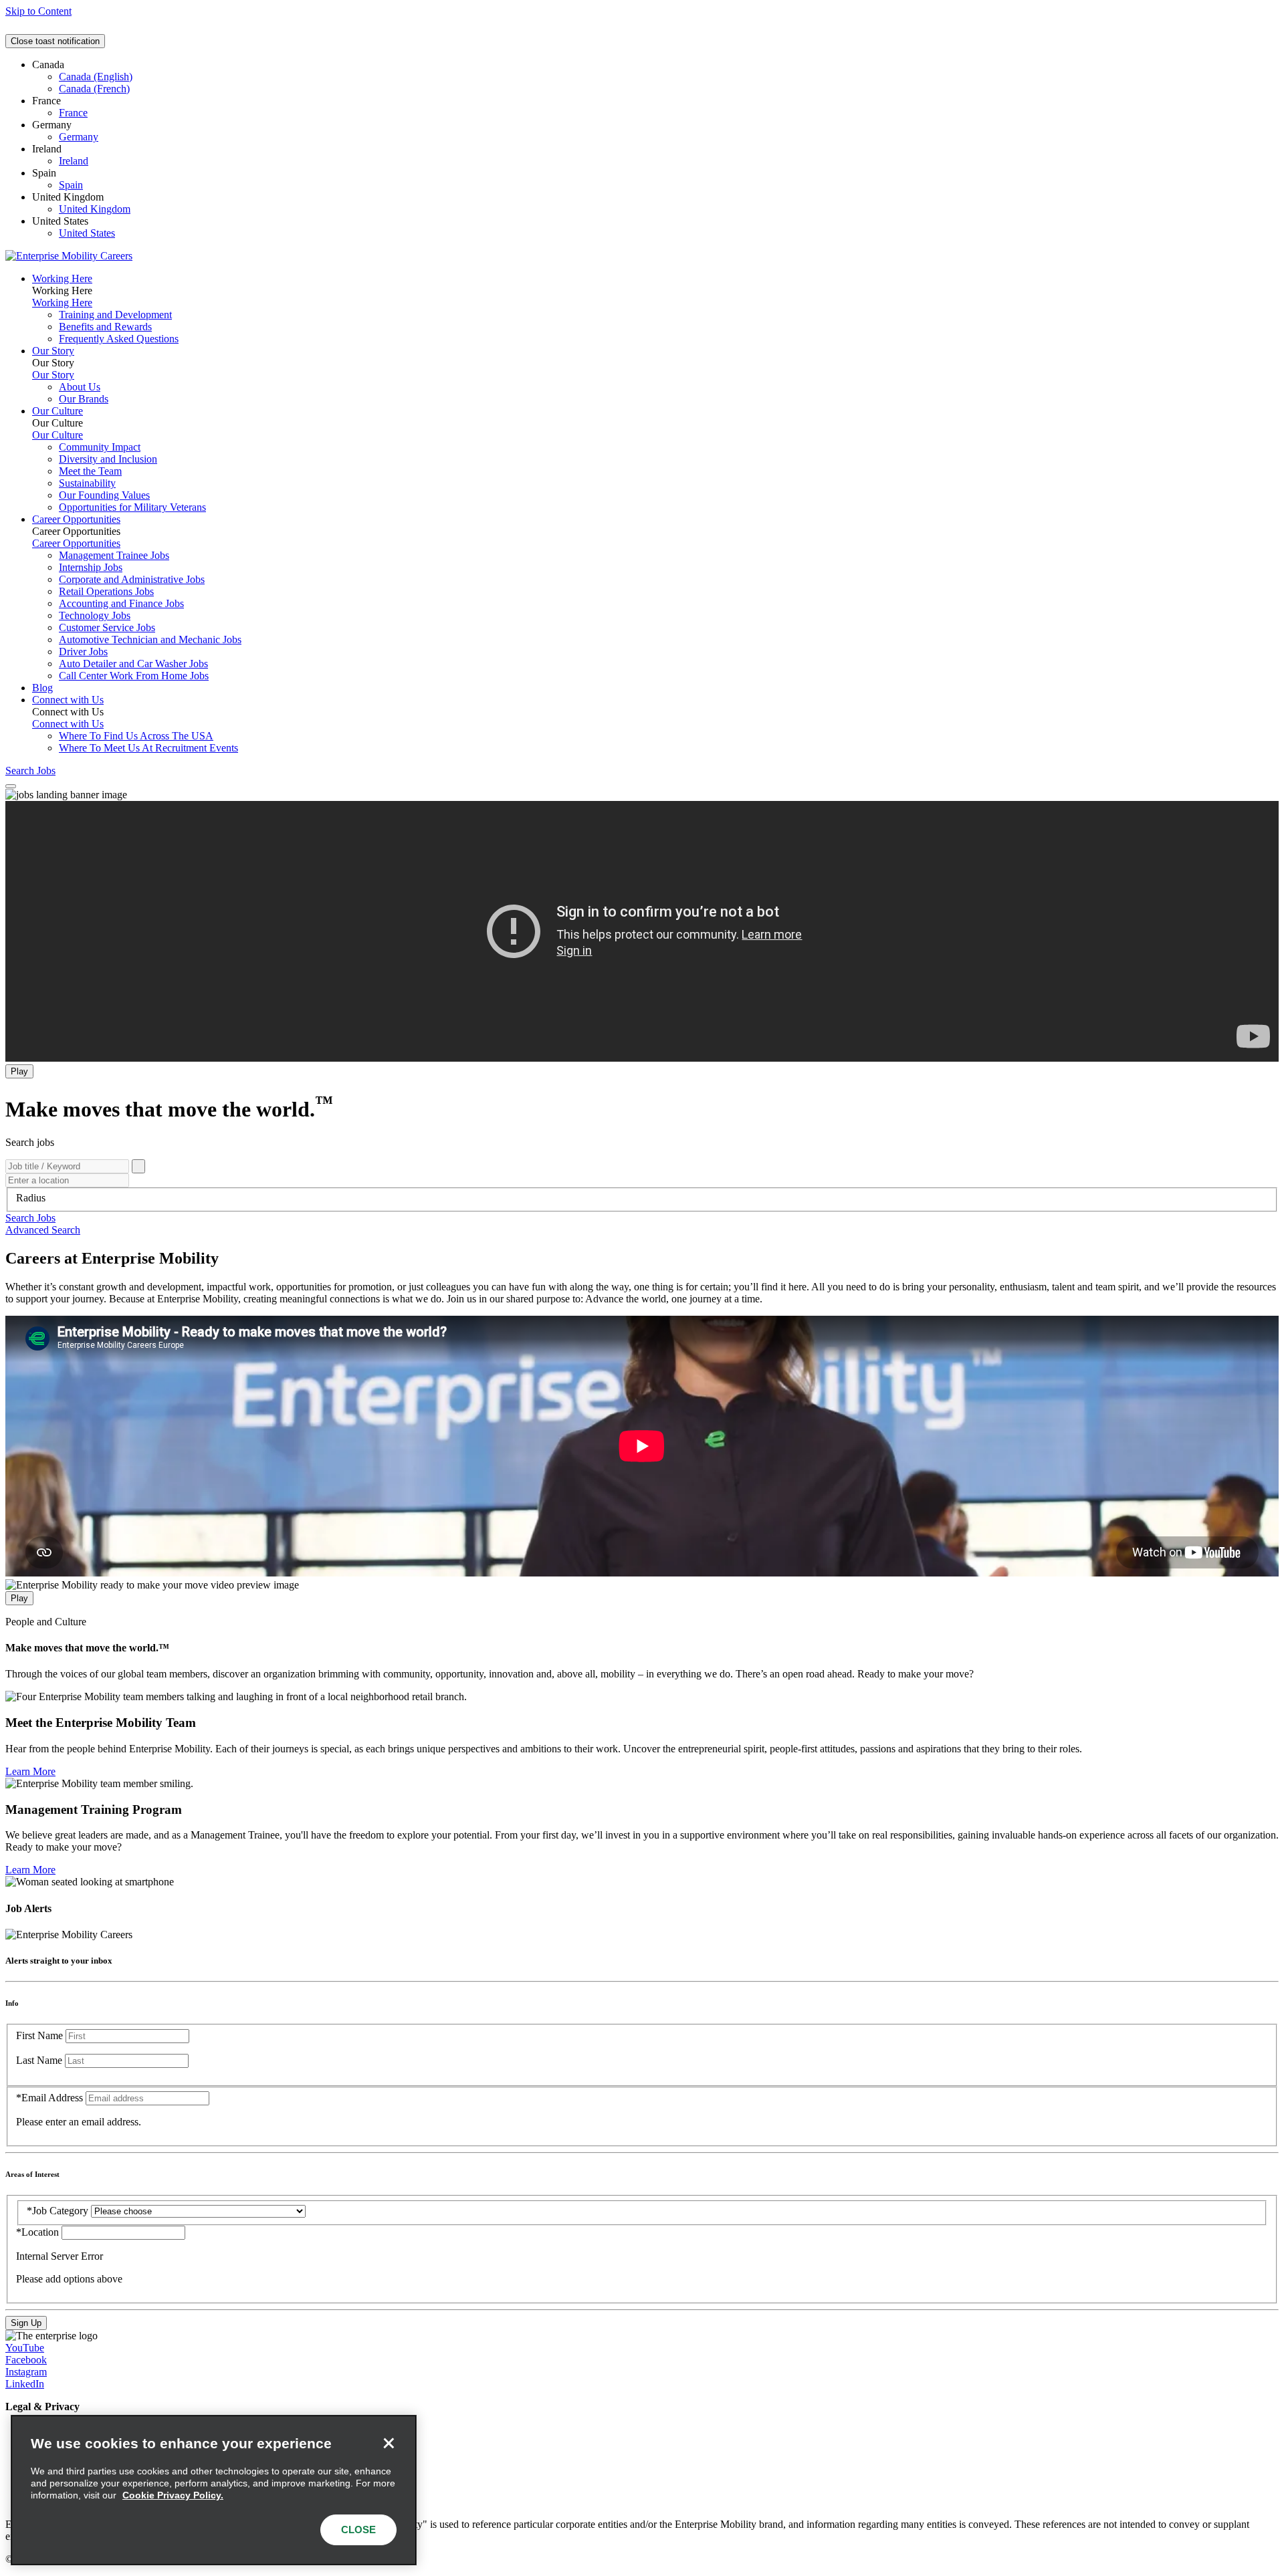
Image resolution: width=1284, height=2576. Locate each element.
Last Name (39, 2060)
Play (19, 1071)
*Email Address (49, 2098)
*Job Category (58, 2211)
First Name (39, 2035)
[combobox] (642, 1198)
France (73, 113)
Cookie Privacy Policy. (173, 2495)
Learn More (30, 1771)
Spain (71, 185)
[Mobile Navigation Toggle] (11, 786)
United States (87, 233)
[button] (30, 1218)
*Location (39, 2232)
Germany (79, 137)
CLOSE (358, 2530)
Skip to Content (38, 11)
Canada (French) (94, 89)
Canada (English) (96, 77)
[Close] (389, 2443)
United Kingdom (95, 209)
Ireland (74, 161)
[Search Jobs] (138, 1166)
